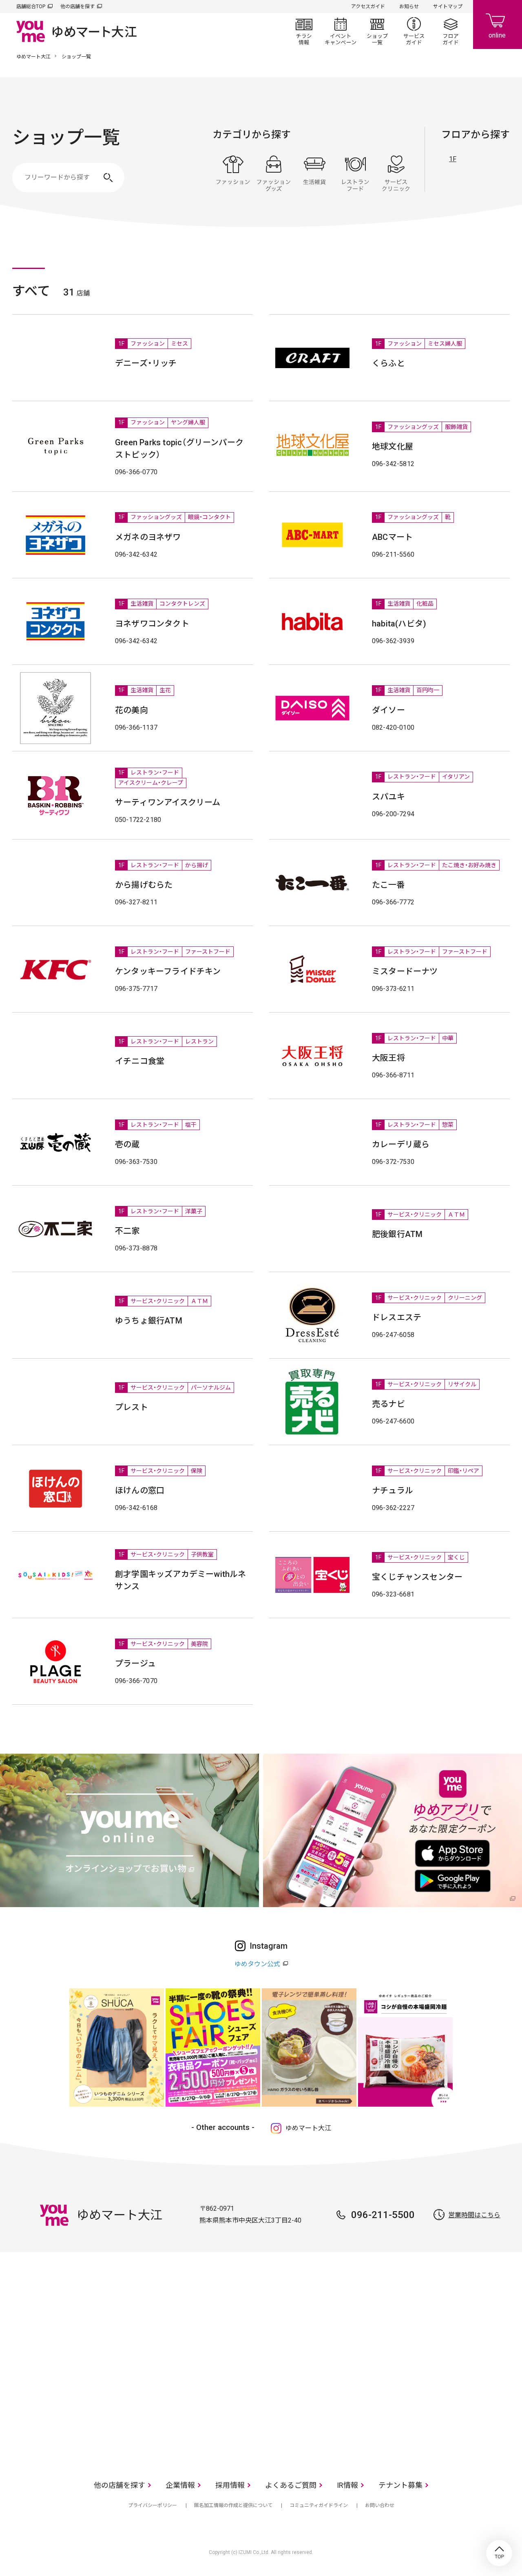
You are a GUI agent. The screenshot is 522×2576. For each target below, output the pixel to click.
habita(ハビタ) (399, 624)
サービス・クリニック (396, 173)
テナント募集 (400, 2485)
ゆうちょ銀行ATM (149, 1321)
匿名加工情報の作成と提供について (233, 2505)
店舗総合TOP (31, 7)
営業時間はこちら (474, 2215)
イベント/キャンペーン (341, 31)
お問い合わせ (380, 2505)
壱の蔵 (127, 1144)
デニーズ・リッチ (146, 363)
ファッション (233, 173)
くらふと (388, 363)
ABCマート (392, 537)
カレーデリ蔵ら (401, 1144)
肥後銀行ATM (397, 1234)
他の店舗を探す (77, 7)
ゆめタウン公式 (257, 1964)
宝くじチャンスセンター (417, 1577)
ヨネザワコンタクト (152, 624)
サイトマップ (448, 7)
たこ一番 (388, 885)
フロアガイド (451, 31)
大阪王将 (388, 1058)
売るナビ (388, 1404)
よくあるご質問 (291, 2485)
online (498, 24)
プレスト (132, 1407)
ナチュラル (393, 1490)
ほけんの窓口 (140, 1490)
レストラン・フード (355, 173)
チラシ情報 (304, 31)
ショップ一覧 (377, 31)
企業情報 (180, 2485)
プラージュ (135, 1663)
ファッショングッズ (274, 173)
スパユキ (388, 797)
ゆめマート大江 (33, 57)
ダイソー (388, 710)
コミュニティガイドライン (319, 2505)
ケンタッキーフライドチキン (168, 971)
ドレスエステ (397, 1317)
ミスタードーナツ (405, 971)
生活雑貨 (314, 173)
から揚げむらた (144, 885)
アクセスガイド (368, 7)
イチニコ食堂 (140, 1061)
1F (453, 159)
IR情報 (347, 2485)
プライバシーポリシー (153, 2505)
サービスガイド (414, 31)
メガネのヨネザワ (148, 537)
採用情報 (230, 2485)
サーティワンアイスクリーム (168, 802)
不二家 (127, 1231)
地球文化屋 (393, 446)
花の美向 (132, 710)
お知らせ (409, 7)
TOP (499, 2553)
